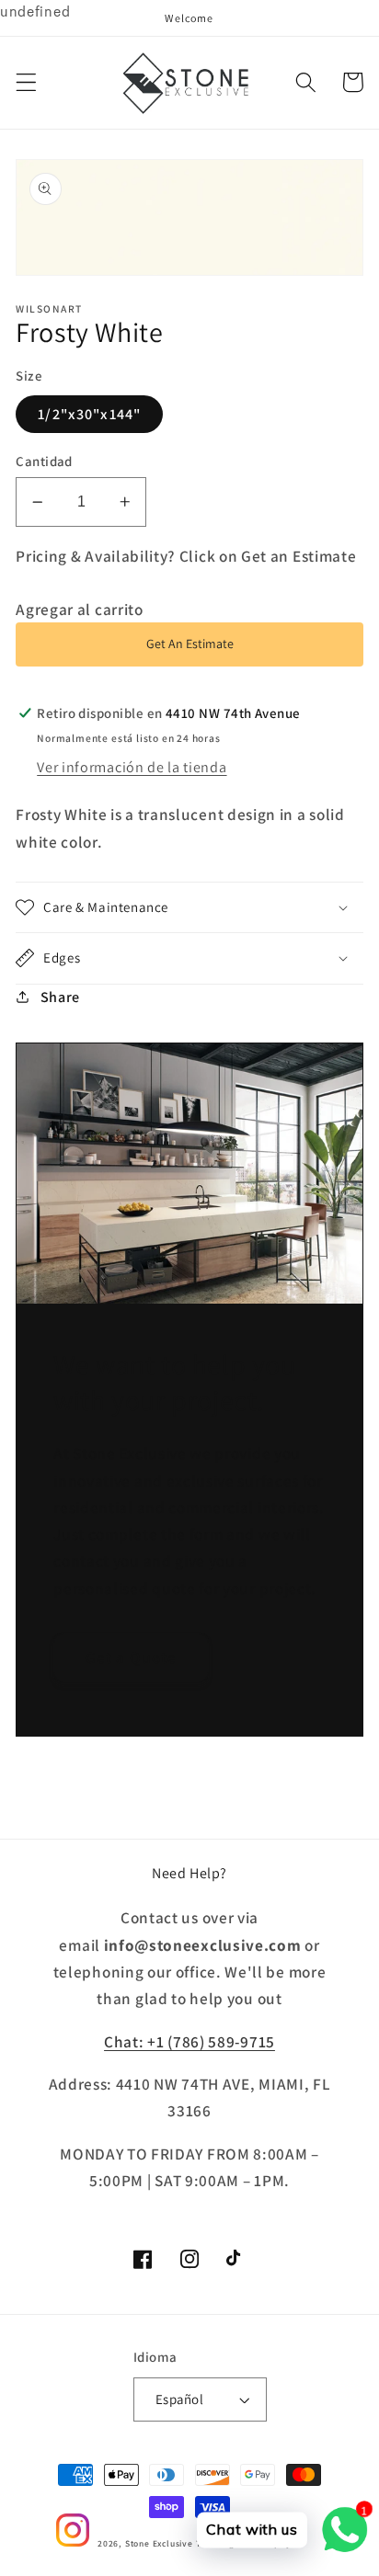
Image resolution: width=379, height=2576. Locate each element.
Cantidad (44, 461)
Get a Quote (132, 1657)
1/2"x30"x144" (89, 414)
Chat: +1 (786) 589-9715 (189, 2041)
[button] (26, 82)
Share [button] (60, 997)
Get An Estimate (190, 644)
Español (179, 2399)
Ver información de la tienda (132, 767)
